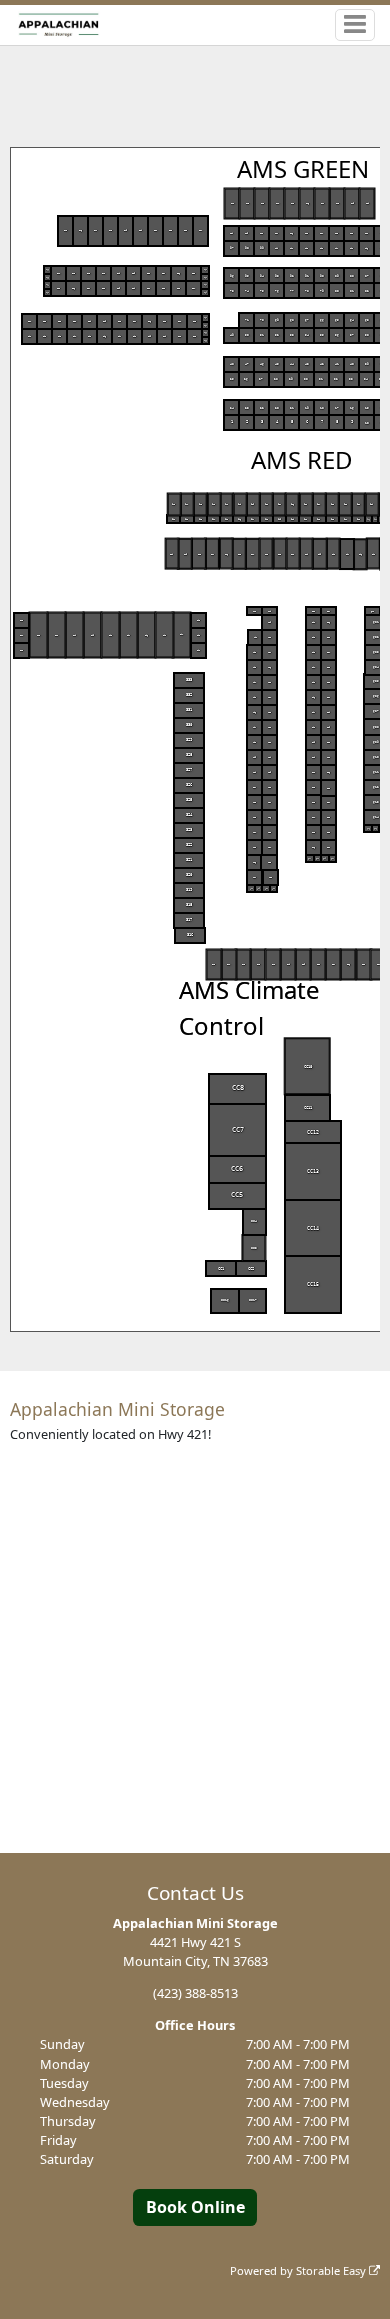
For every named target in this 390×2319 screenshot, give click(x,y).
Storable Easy (332, 2270)
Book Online (195, 2207)
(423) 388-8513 (195, 1993)
